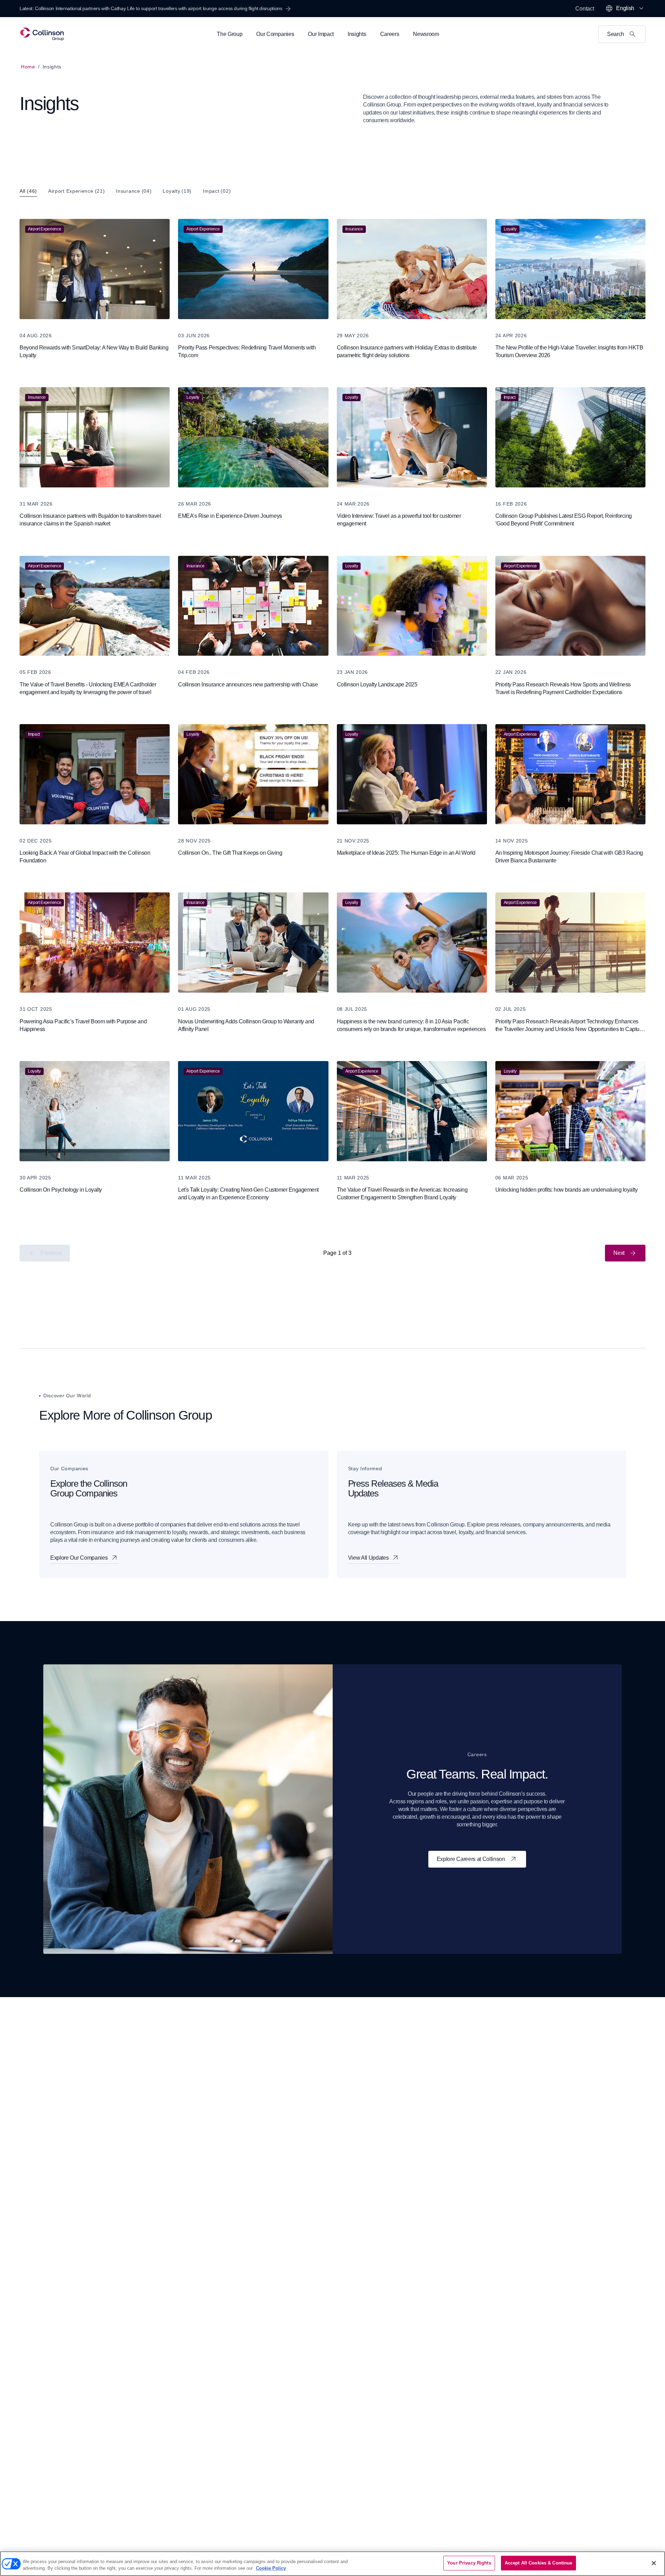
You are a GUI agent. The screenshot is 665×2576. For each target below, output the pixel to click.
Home (28, 67)
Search (616, 34)
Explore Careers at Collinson (471, 1859)
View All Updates (368, 1558)
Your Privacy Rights (469, 2563)
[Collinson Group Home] (42, 34)
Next (619, 1253)
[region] (332, 2564)
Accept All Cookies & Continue (539, 2563)
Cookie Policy (271, 2568)
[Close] (654, 2563)
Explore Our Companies (79, 1558)
